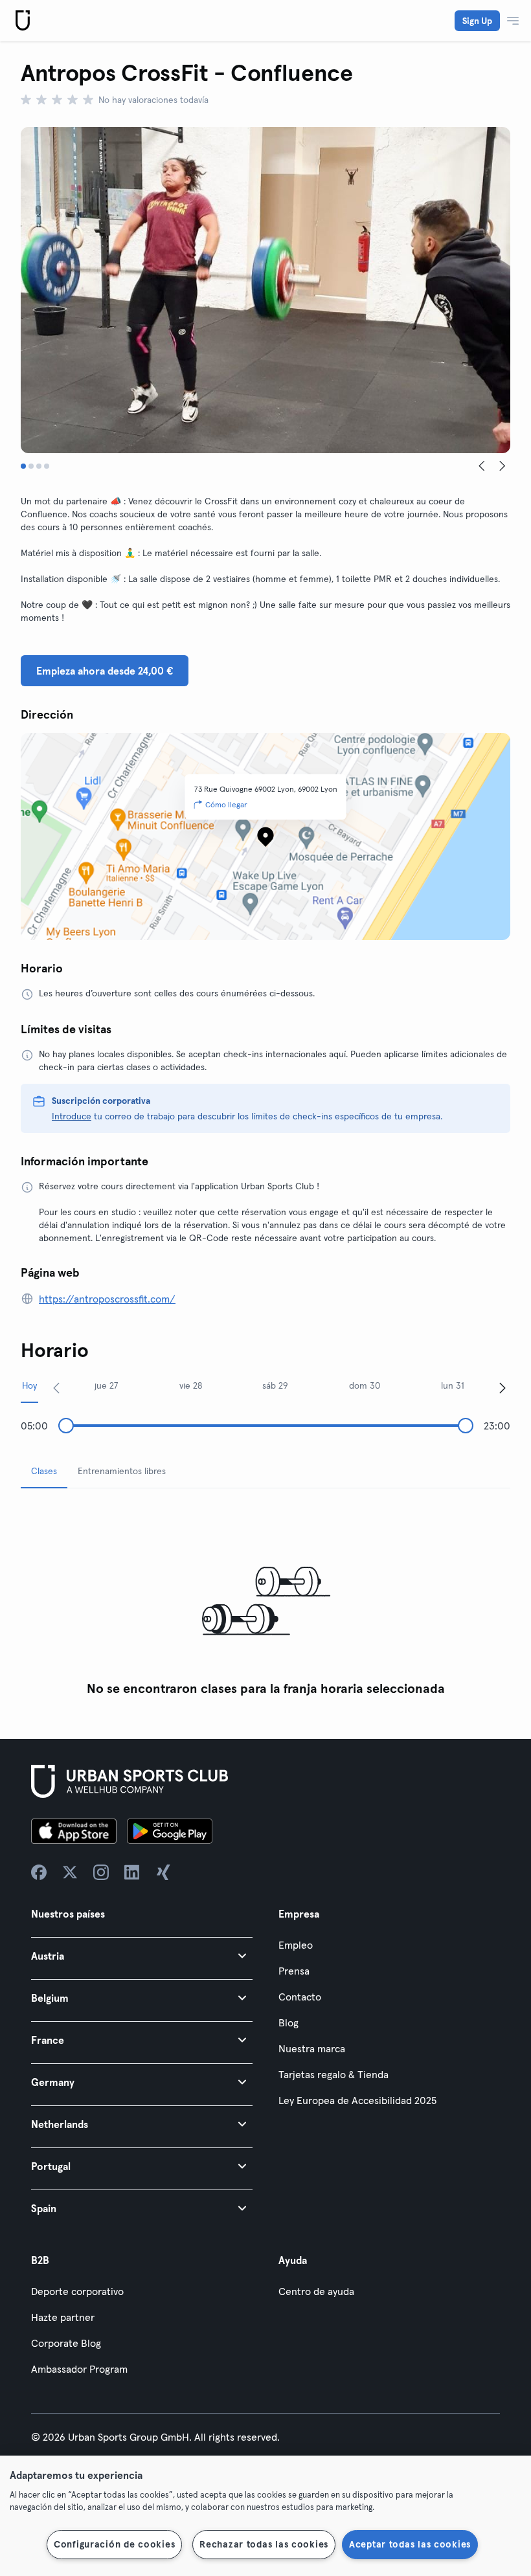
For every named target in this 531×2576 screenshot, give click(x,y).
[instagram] (101, 1872)
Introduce (72, 1116)
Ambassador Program (79, 2369)
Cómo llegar (226, 804)
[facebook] (39, 1872)
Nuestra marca (312, 2048)
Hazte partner (63, 2317)
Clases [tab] (44, 1471)
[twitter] (70, 1872)
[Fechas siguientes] (503, 1387)
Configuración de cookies (114, 2544)
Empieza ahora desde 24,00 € (105, 671)
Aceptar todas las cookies (410, 2544)
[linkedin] (132, 1872)
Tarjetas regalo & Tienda (333, 2074)
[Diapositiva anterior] (482, 466)
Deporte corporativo (77, 2291)
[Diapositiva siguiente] (503, 466)
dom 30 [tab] (365, 1385)
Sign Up (477, 21)
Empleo (296, 1945)
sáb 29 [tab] (275, 1385)
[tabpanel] (265, 1601)
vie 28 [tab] (191, 1385)
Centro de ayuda (316, 2291)
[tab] (23, 466)
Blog (288, 2022)
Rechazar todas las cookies (264, 2544)
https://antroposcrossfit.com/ (107, 1299)
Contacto (300, 1997)
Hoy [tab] (29, 1385)
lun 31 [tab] (453, 1385)
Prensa (294, 1971)
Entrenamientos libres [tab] (122, 1471)
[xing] (163, 1872)
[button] (142, 1955)
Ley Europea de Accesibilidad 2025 (357, 2100)
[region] (265, 2516)
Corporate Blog (66, 2343)
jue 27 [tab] (107, 1385)
